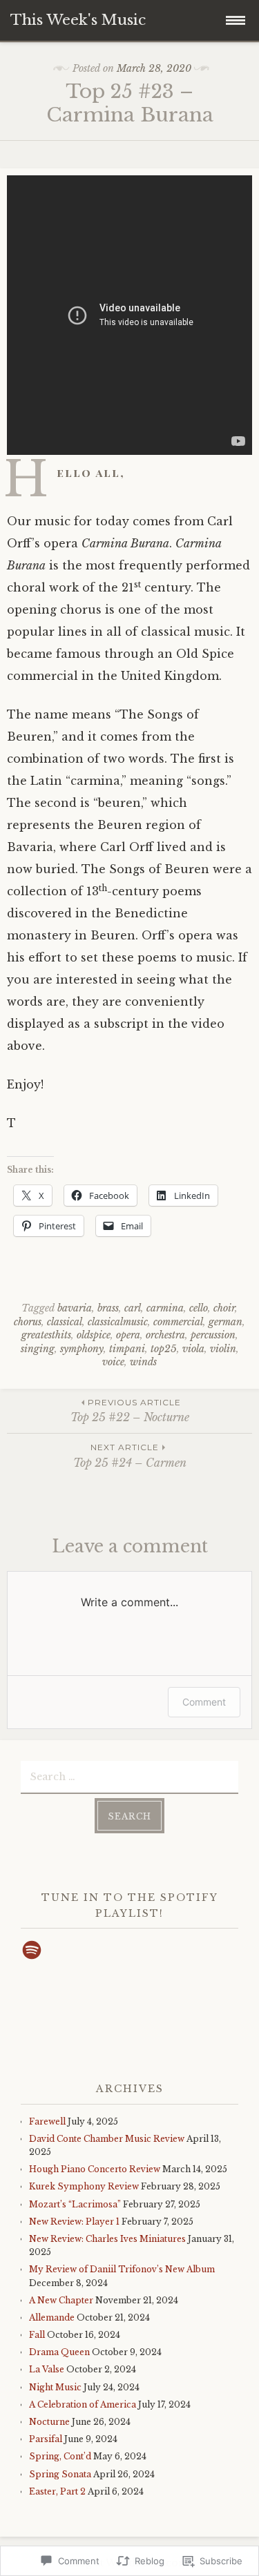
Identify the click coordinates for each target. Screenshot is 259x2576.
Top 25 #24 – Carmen (130, 1455)
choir (224, 1308)
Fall (37, 2335)
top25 (164, 1349)
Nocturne (49, 2422)
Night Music (55, 2387)
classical (65, 1322)
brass (108, 1308)
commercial (178, 1322)
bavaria (75, 1308)
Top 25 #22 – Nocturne (130, 1411)
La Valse (47, 2369)
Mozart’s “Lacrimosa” (75, 2204)
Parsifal (46, 2439)
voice (113, 1362)
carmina (165, 1308)
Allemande (52, 2318)
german (226, 1322)
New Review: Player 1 (74, 2222)
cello (199, 1308)
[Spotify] (32, 1950)
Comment (204, 1702)
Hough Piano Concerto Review (95, 2169)
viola (193, 1349)
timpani (127, 1349)
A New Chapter (61, 2300)
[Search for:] (129, 1776)
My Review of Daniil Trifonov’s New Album (122, 2269)
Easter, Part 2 (57, 2491)
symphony (82, 1349)
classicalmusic (118, 1322)
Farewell (47, 2121)
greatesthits (46, 1335)
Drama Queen (59, 2352)
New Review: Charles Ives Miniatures (107, 2239)
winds (143, 1362)
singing (38, 1349)
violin (223, 1349)
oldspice (94, 1335)
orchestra (165, 1335)
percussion (213, 1335)
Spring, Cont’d (60, 2456)
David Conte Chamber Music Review (107, 2139)
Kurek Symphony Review (84, 2186)
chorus (28, 1322)
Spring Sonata (60, 2474)
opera (128, 1335)
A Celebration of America (83, 2404)
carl (133, 1308)
